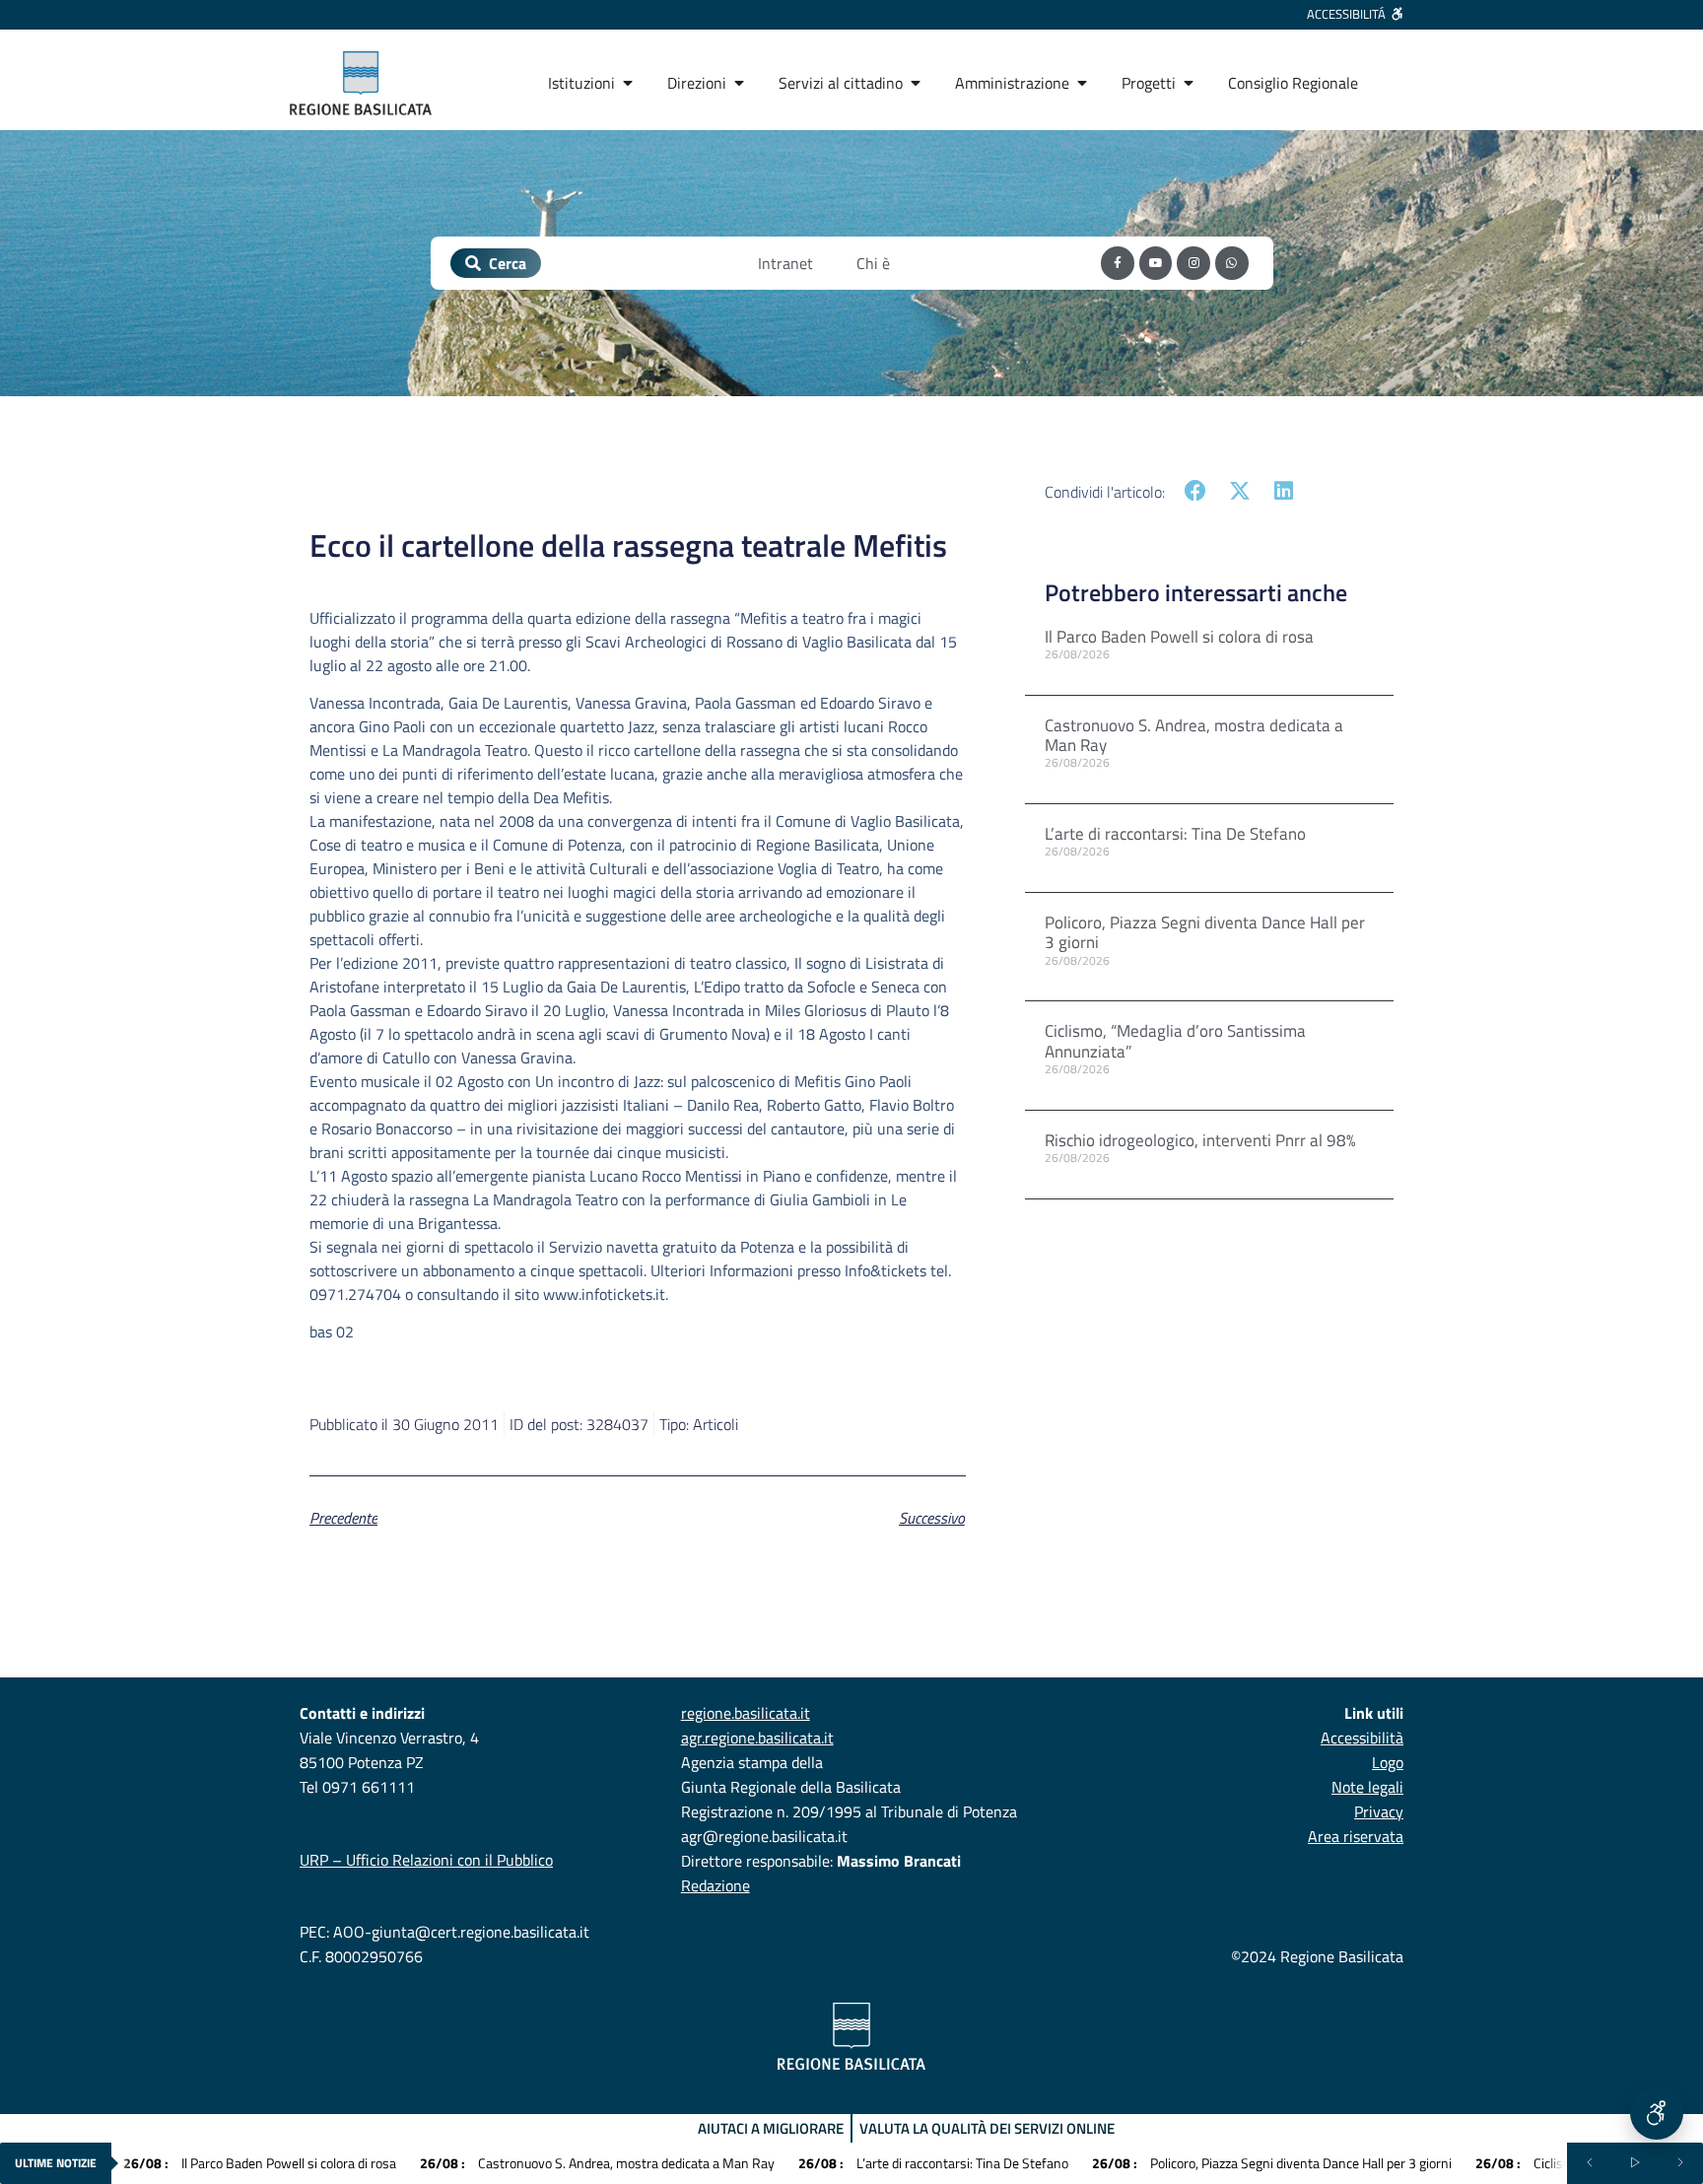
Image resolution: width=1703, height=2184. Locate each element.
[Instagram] (1193, 263)
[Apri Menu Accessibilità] (1657, 2113)
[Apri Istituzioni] (628, 83)
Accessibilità (1362, 1738)
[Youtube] (1156, 263)
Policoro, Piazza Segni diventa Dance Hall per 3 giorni (1205, 932)
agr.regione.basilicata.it (757, 1738)
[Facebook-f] (1118, 263)
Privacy (1379, 1811)
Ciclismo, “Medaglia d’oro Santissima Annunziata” (1175, 1041)
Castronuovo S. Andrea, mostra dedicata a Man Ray (1194, 735)
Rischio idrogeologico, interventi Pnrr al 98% (1200, 1140)
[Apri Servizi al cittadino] (916, 83)
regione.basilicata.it (746, 1713)
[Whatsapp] (1232, 263)
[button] (1196, 491)
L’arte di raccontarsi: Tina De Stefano (1175, 834)
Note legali (1367, 1787)
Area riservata (1356, 1836)
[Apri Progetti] (1189, 83)
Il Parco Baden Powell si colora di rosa (1179, 637)
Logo (1388, 1762)
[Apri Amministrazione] (1082, 83)
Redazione (715, 1885)
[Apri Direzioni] (739, 83)
